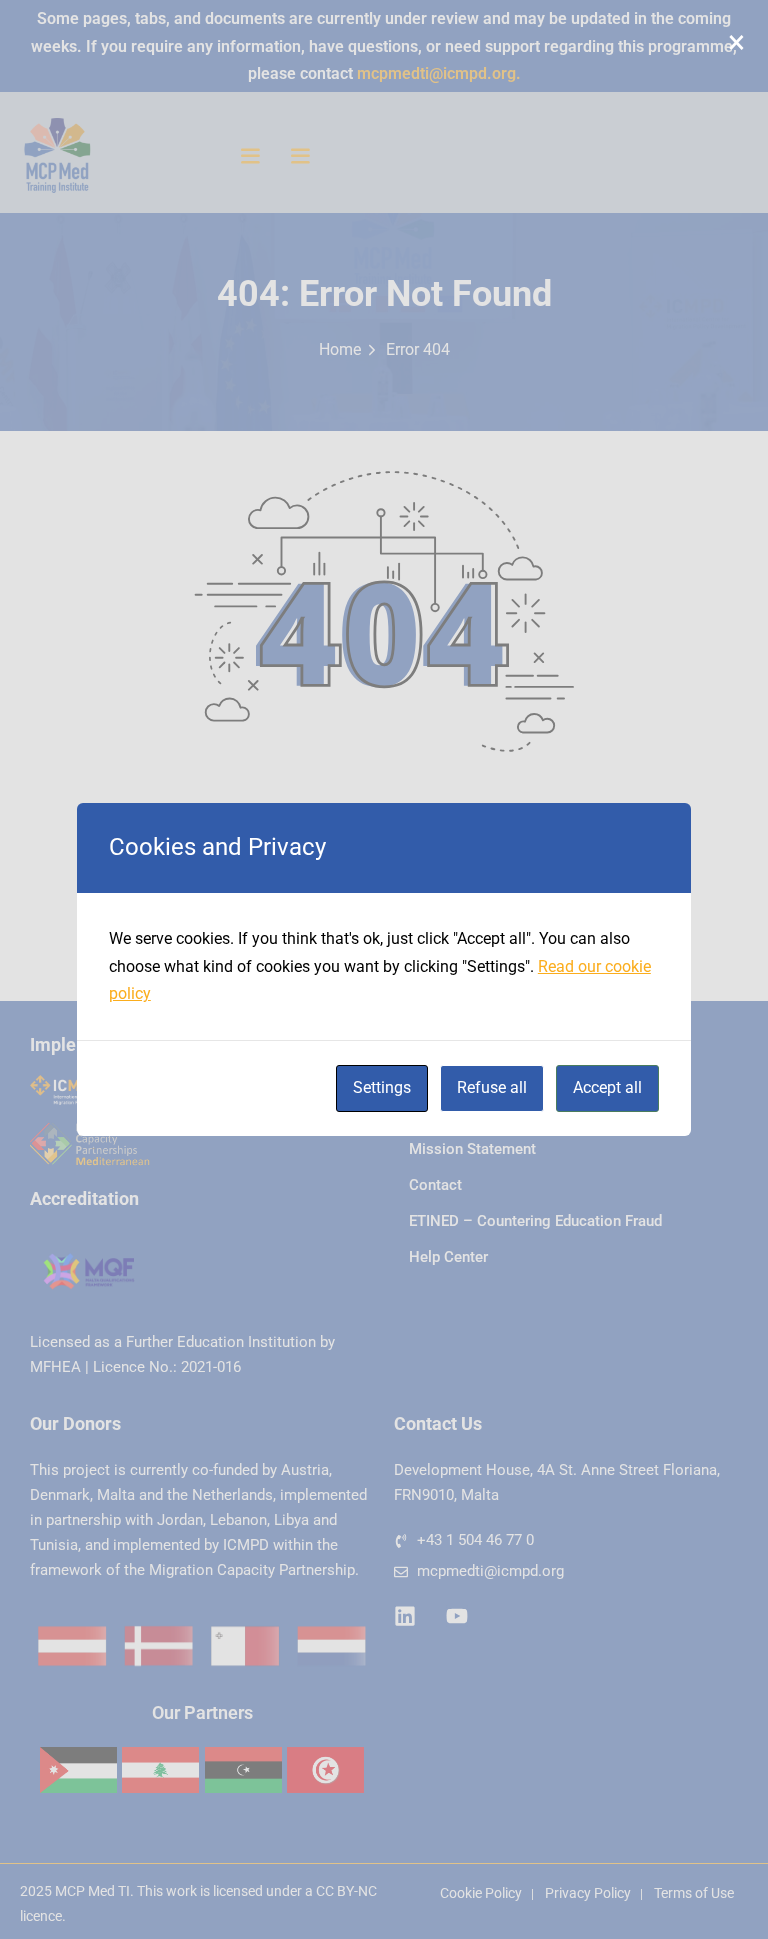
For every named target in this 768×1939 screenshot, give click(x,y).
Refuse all (492, 1087)
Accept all (607, 1087)
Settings (382, 1087)
